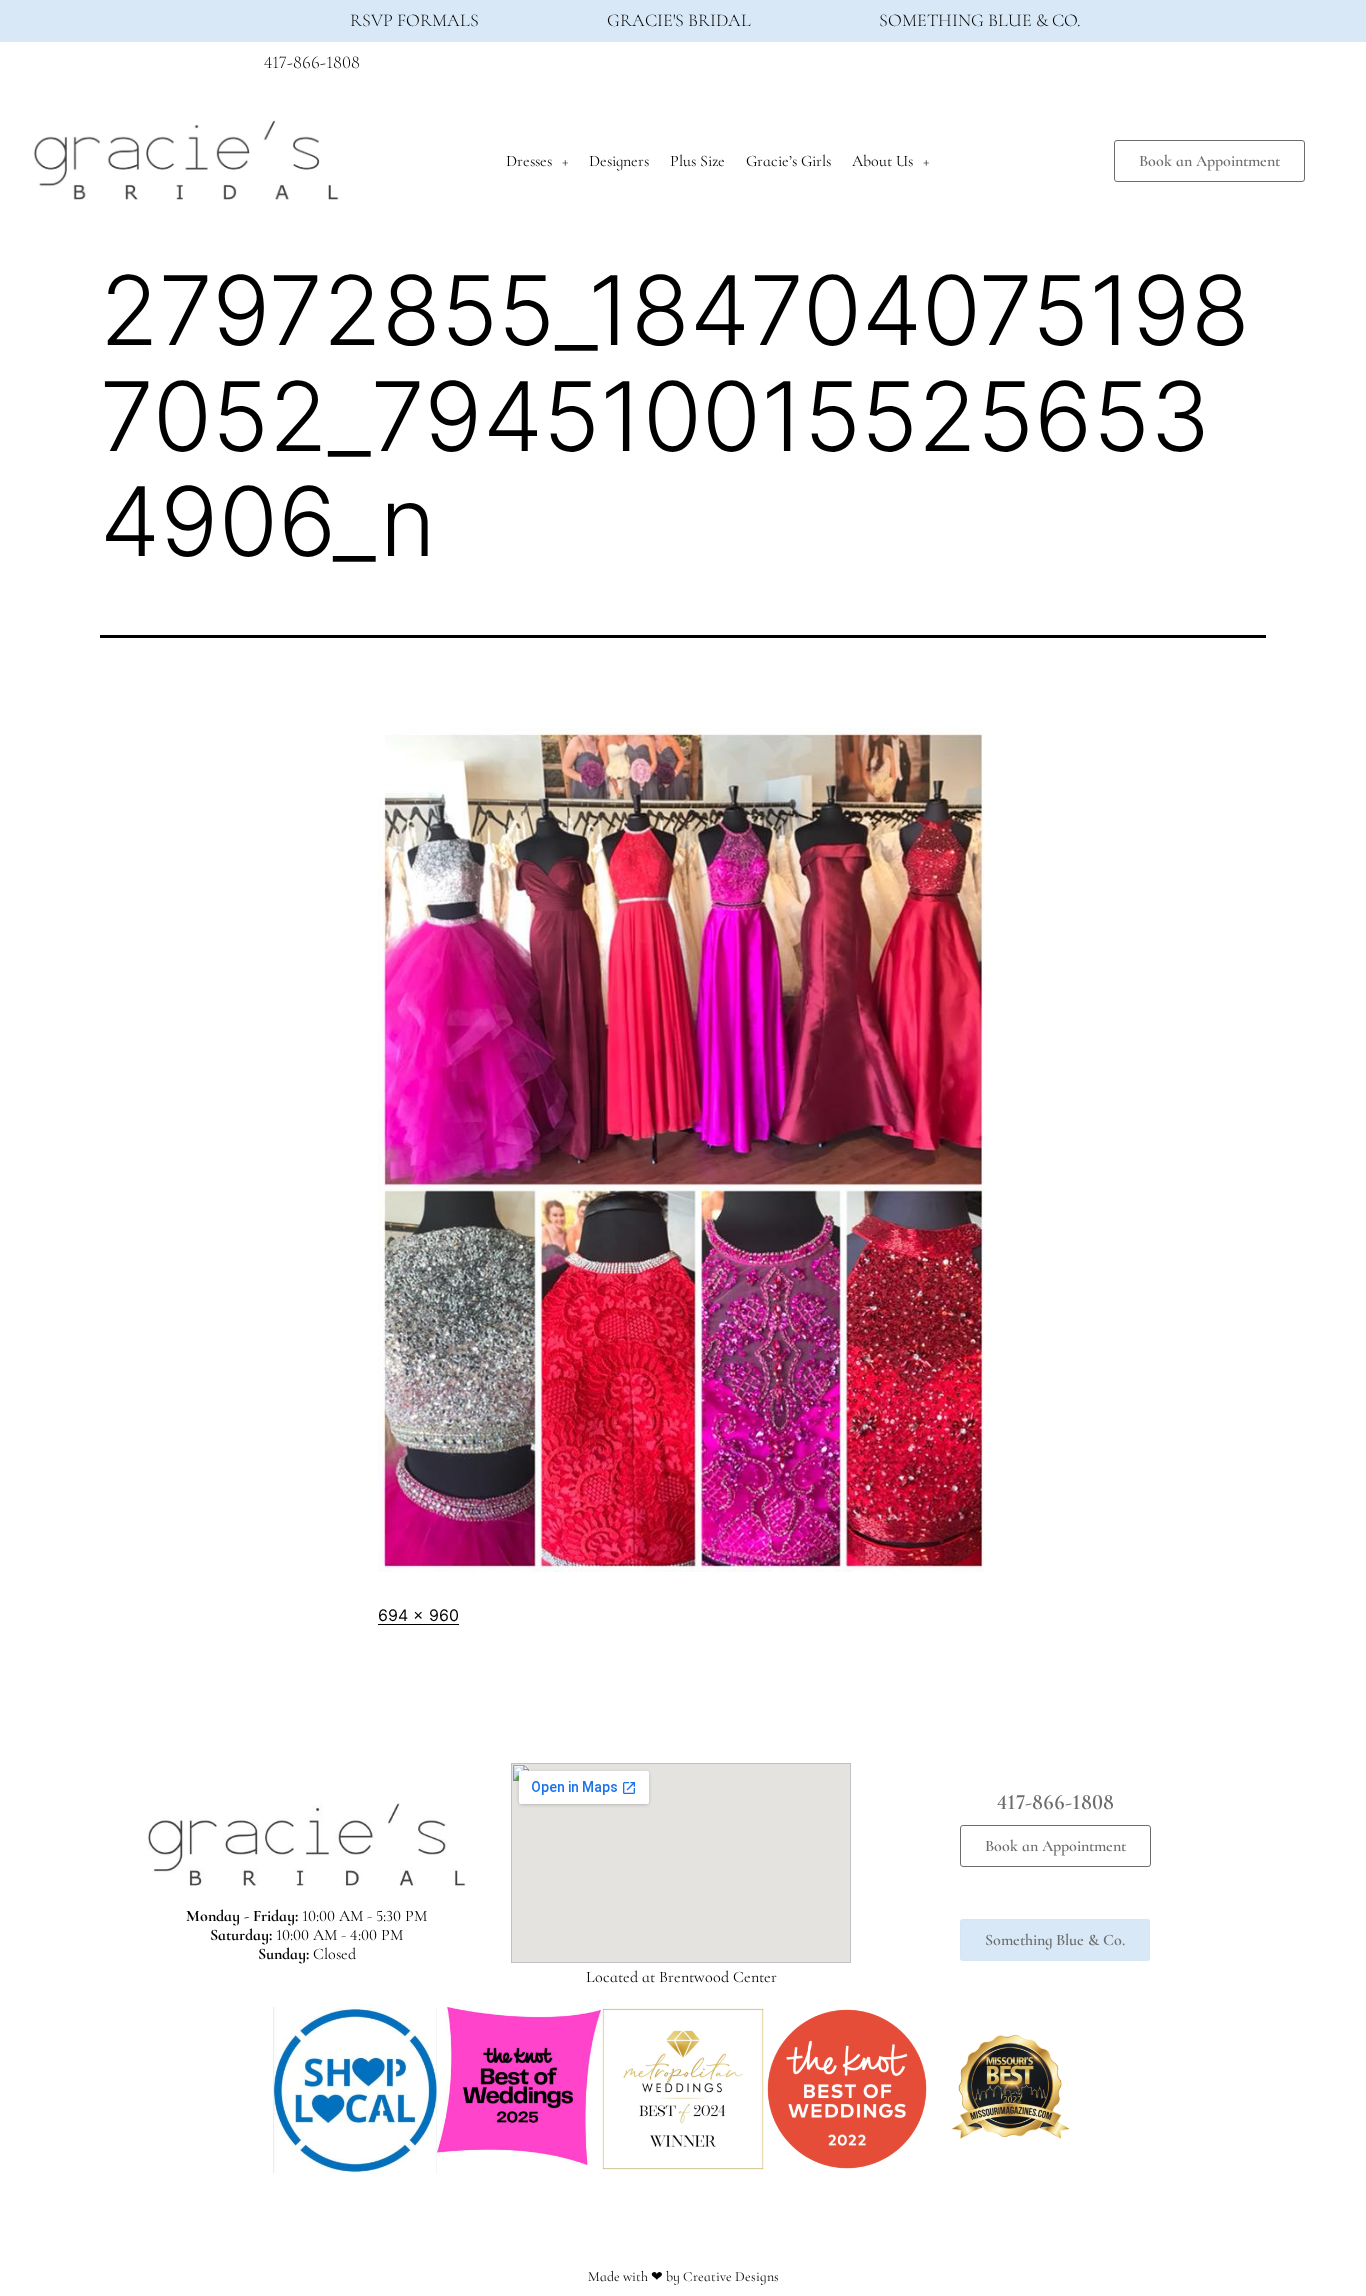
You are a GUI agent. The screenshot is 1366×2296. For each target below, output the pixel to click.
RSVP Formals (414, 20)
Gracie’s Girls (788, 161)
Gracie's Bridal (679, 20)
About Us (882, 161)
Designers (619, 161)
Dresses (529, 161)
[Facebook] (1022, 68)
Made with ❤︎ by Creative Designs (683, 2276)
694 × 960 (418, 1615)
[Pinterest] (1096, 68)
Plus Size (697, 161)
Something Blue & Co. (980, 20)
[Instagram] (1059, 68)
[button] (252, 2090)
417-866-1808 (312, 62)
